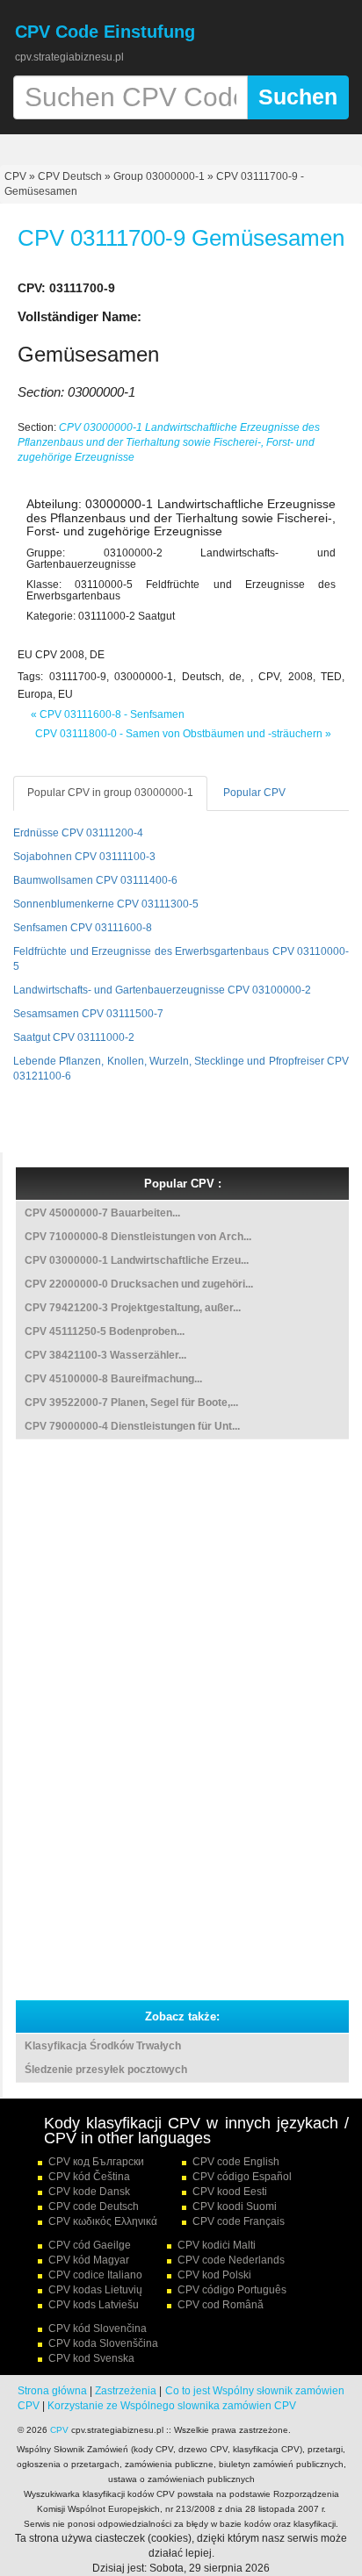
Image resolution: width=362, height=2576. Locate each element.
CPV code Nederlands (231, 2260)
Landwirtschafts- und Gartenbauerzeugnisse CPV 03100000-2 (162, 990)
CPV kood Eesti (230, 2192)
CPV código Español (242, 2177)
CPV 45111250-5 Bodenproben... (105, 1331)
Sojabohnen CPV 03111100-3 (84, 857)
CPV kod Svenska (91, 2358)
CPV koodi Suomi (235, 2206)
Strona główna (52, 2391)
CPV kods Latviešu (94, 2305)
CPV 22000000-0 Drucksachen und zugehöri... (139, 1284)
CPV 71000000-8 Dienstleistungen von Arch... (138, 1237)
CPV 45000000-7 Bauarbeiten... (102, 1213)
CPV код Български (96, 2162)
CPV (17, 176)
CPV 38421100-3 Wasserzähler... (105, 1355)
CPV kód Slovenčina (98, 2328)
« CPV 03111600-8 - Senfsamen (108, 714)
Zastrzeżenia (126, 2391)
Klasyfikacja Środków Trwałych (103, 2046)
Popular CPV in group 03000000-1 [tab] (110, 793)
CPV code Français (239, 2221)
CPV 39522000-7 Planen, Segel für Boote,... (131, 1403)
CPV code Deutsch (94, 2206)
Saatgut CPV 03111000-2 (74, 1037)
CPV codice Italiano (95, 2275)
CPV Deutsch (70, 176)
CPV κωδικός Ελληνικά (103, 2221)
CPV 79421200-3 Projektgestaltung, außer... (133, 1308)
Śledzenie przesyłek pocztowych (106, 2070)
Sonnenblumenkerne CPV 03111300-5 (106, 904)
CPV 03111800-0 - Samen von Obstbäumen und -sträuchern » (183, 734)
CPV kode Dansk (89, 2192)
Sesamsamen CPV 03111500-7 (88, 1014)
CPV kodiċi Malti (217, 2245)
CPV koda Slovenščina (103, 2343)
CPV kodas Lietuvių (95, 2290)
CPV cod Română (221, 2305)
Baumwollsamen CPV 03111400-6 (95, 880)
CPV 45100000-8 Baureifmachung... (113, 1379)
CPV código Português (232, 2290)
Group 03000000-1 (159, 176)
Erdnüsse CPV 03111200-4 (78, 833)
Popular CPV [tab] (254, 793)
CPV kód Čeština (89, 2177)
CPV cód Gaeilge (90, 2245)
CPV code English (236, 2162)
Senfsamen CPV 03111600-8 (83, 928)
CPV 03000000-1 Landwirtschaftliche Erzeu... (137, 1260)
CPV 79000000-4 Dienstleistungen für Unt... (132, 1426)
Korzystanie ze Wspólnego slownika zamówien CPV (172, 2406)
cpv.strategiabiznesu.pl (69, 57)
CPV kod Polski (214, 2275)
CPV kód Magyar (89, 2260)
